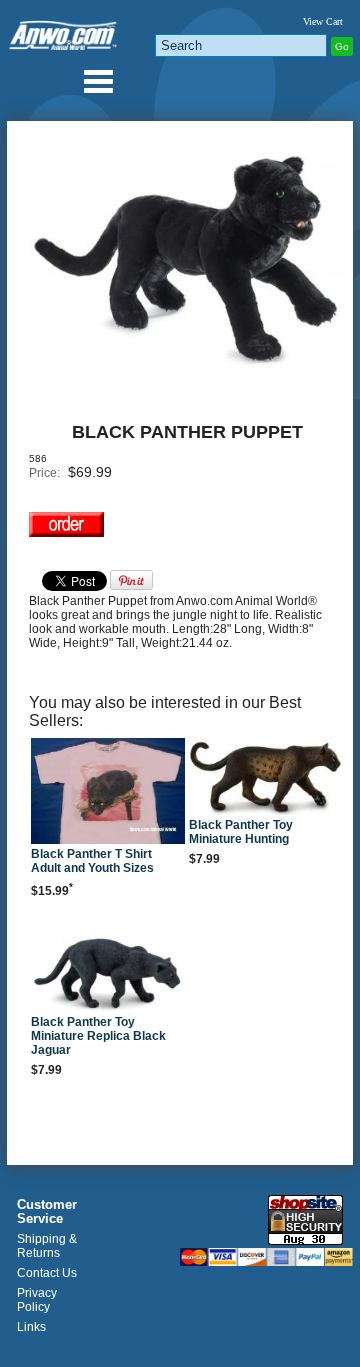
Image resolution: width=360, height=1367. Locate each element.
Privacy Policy (37, 1300)
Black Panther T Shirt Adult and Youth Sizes (92, 861)
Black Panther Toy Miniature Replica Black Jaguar (98, 1036)
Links (31, 1327)
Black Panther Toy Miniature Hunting (241, 832)
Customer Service (47, 1212)
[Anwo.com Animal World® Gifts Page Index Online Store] (64, 31)
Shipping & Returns (47, 1246)
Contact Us (47, 1273)
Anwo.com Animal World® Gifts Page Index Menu (98, 81)
